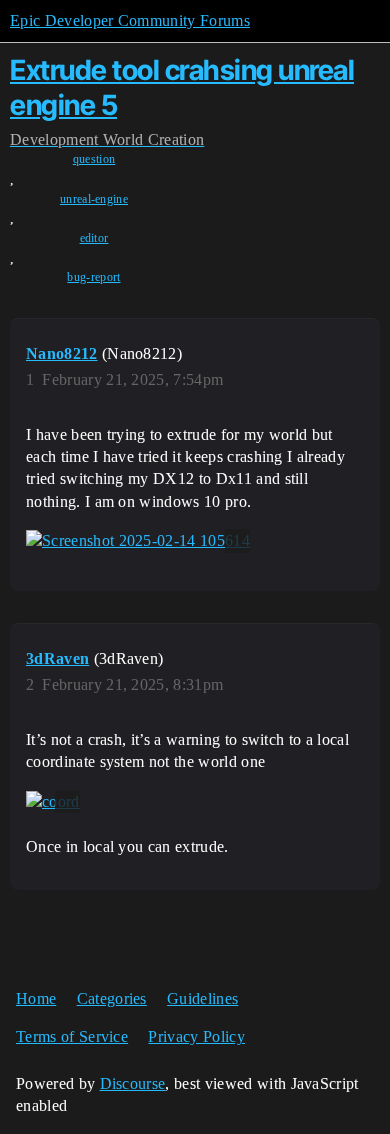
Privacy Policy (196, 1036)
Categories (112, 998)
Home (36, 998)
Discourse (133, 1083)
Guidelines (202, 998)
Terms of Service (72, 1036)
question (94, 159)
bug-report (93, 277)
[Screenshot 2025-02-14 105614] (138, 541)
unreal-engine (94, 199)
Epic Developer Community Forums (130, 20)
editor (94, 238)
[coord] (53, 802)
